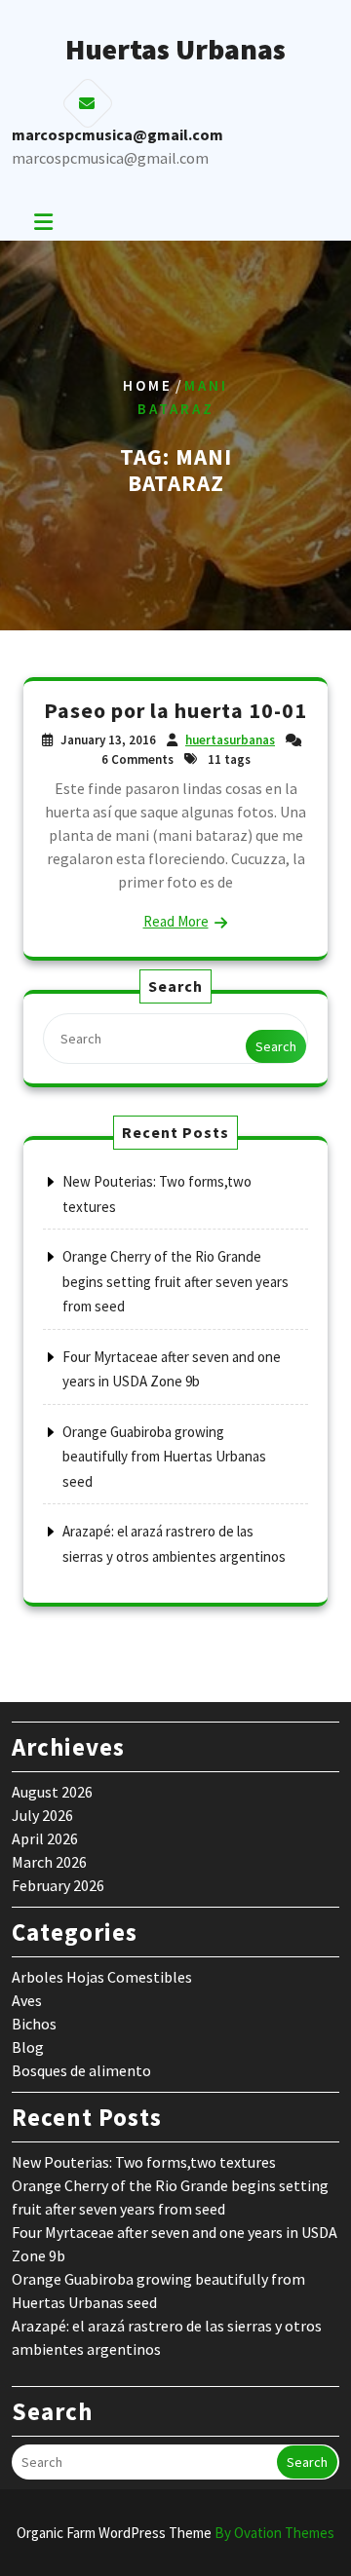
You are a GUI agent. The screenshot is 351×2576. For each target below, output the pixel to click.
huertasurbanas (230, 740)
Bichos (34, 2024)
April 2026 (45, 1838)
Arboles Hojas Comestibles (102, 1977)
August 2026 (52, 1792)
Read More (176, 921)
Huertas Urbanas (175, 49)
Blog (28, 2047)
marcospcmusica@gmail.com (110, 158)
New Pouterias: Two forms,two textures (144, 2162)
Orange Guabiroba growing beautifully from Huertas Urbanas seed (164, 1457)
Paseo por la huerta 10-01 (175, 710)
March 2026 (49, 1862)
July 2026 (42, 1815)
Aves (27, 2000)
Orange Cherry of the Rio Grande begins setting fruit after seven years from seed (175, 1281)
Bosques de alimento (81, 2070)
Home (148, 385)
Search (276, 1046)
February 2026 (58, 1885)
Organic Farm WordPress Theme (175, 2533)
